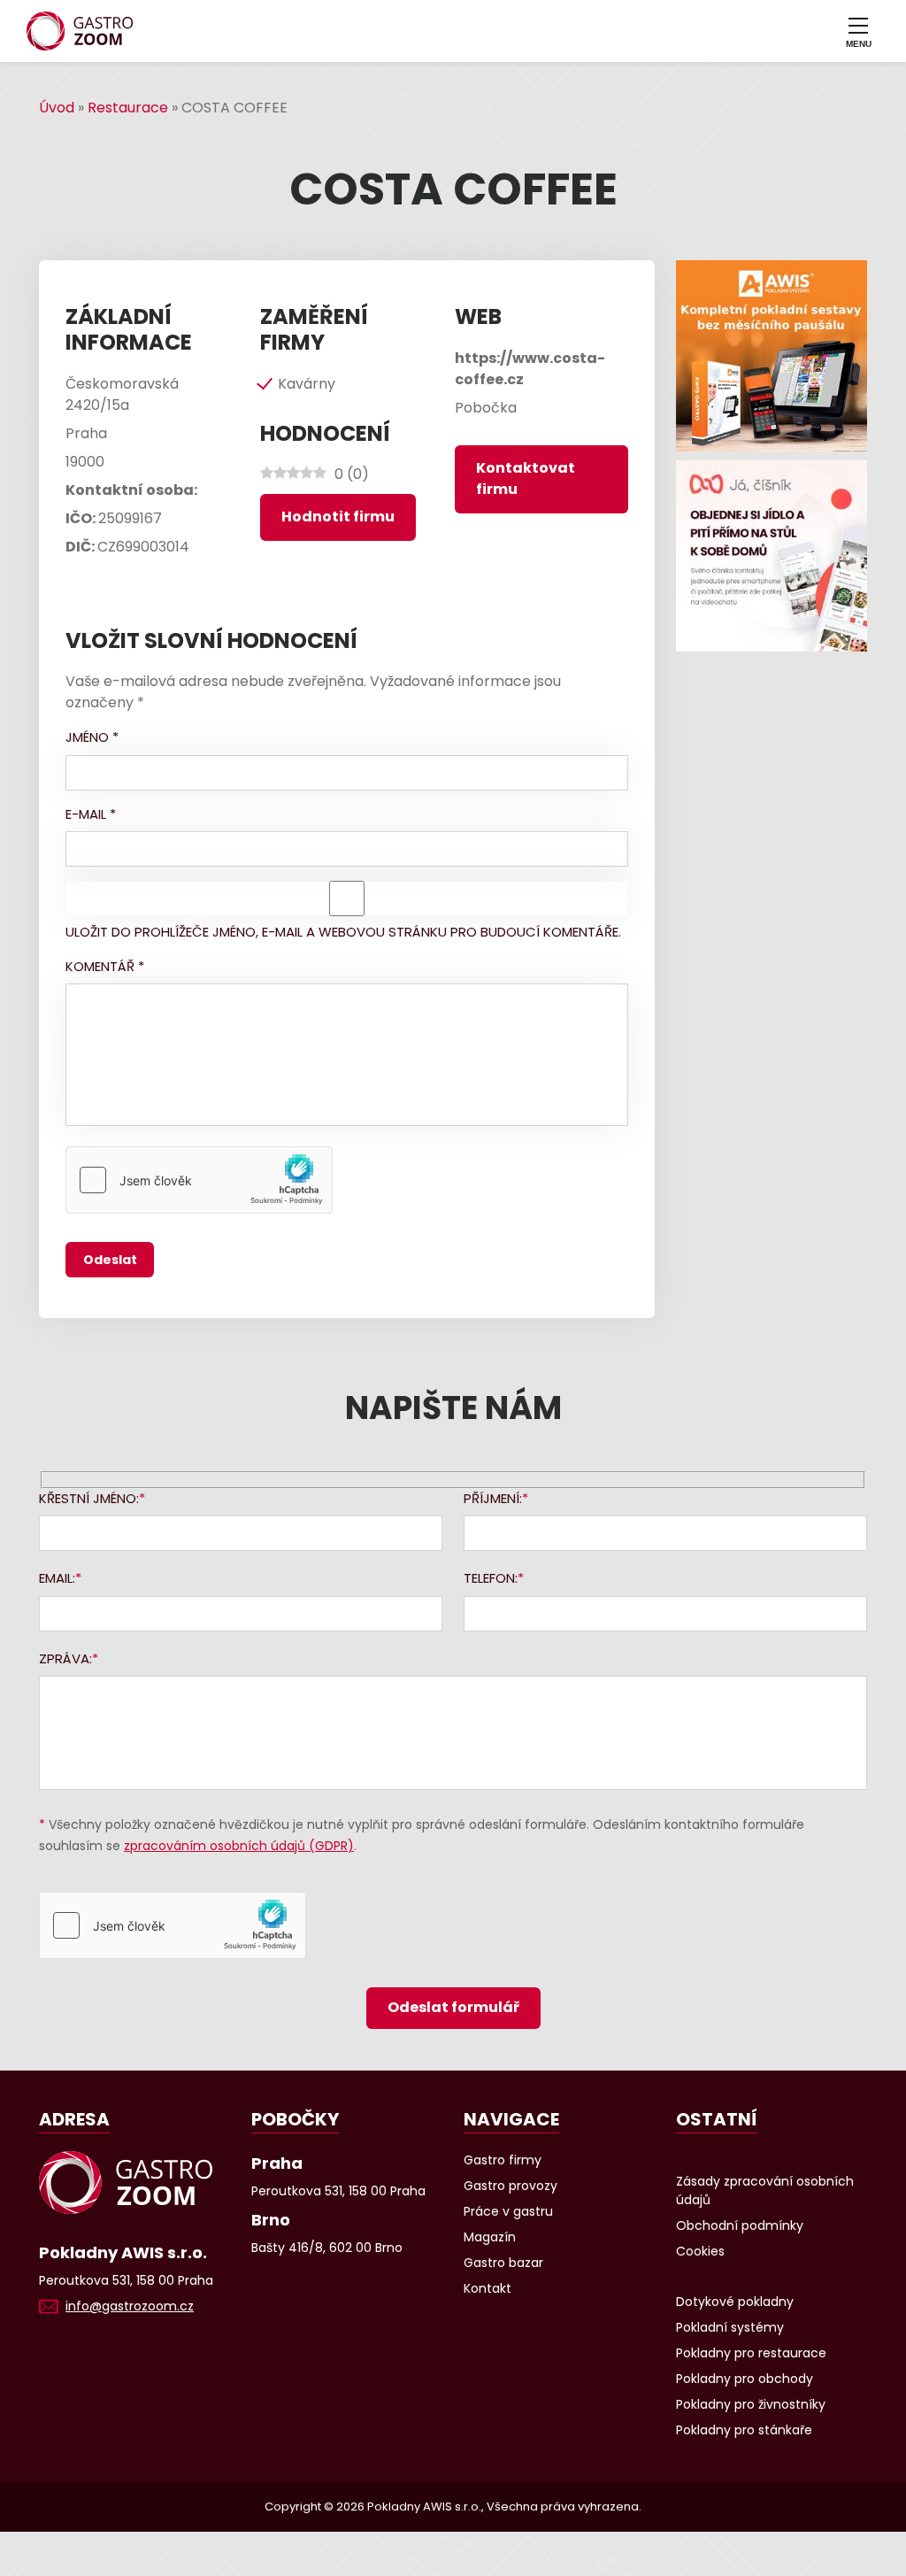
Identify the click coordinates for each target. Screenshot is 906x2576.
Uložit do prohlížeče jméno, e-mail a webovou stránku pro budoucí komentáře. (343, 932)
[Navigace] (858, 31)
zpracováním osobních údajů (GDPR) (239, 1846)
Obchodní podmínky (740, 2225)
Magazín (490, 2237)
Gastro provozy (511, 2186)
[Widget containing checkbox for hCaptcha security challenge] (199, 1180)
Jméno (92, 737)
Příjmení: (493, 1498)
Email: (57, 1578)
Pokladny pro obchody (745, 2379)
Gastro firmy (503, 2160)
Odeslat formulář (453, 2007)
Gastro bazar (503, 2263)
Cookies (700, 2251)
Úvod (57, 108)
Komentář (105, 966)
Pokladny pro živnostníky (751, 2404)
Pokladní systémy (730, 2327)
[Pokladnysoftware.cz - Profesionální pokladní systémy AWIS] (772, 356)
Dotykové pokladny (735, 2302)
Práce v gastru (508, 2211)
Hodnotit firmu (338, 517)
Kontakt (488, 2288)
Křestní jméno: (89, 1498)
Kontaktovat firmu (526, 478)
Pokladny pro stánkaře (744, 2430)
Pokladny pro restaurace (751, 2353)
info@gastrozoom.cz (130, 2306)
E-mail (91, 814)
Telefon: (491, 1578)
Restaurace (128, 108)
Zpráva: (65, 1658)
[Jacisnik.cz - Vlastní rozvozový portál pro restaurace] (772, 556)
